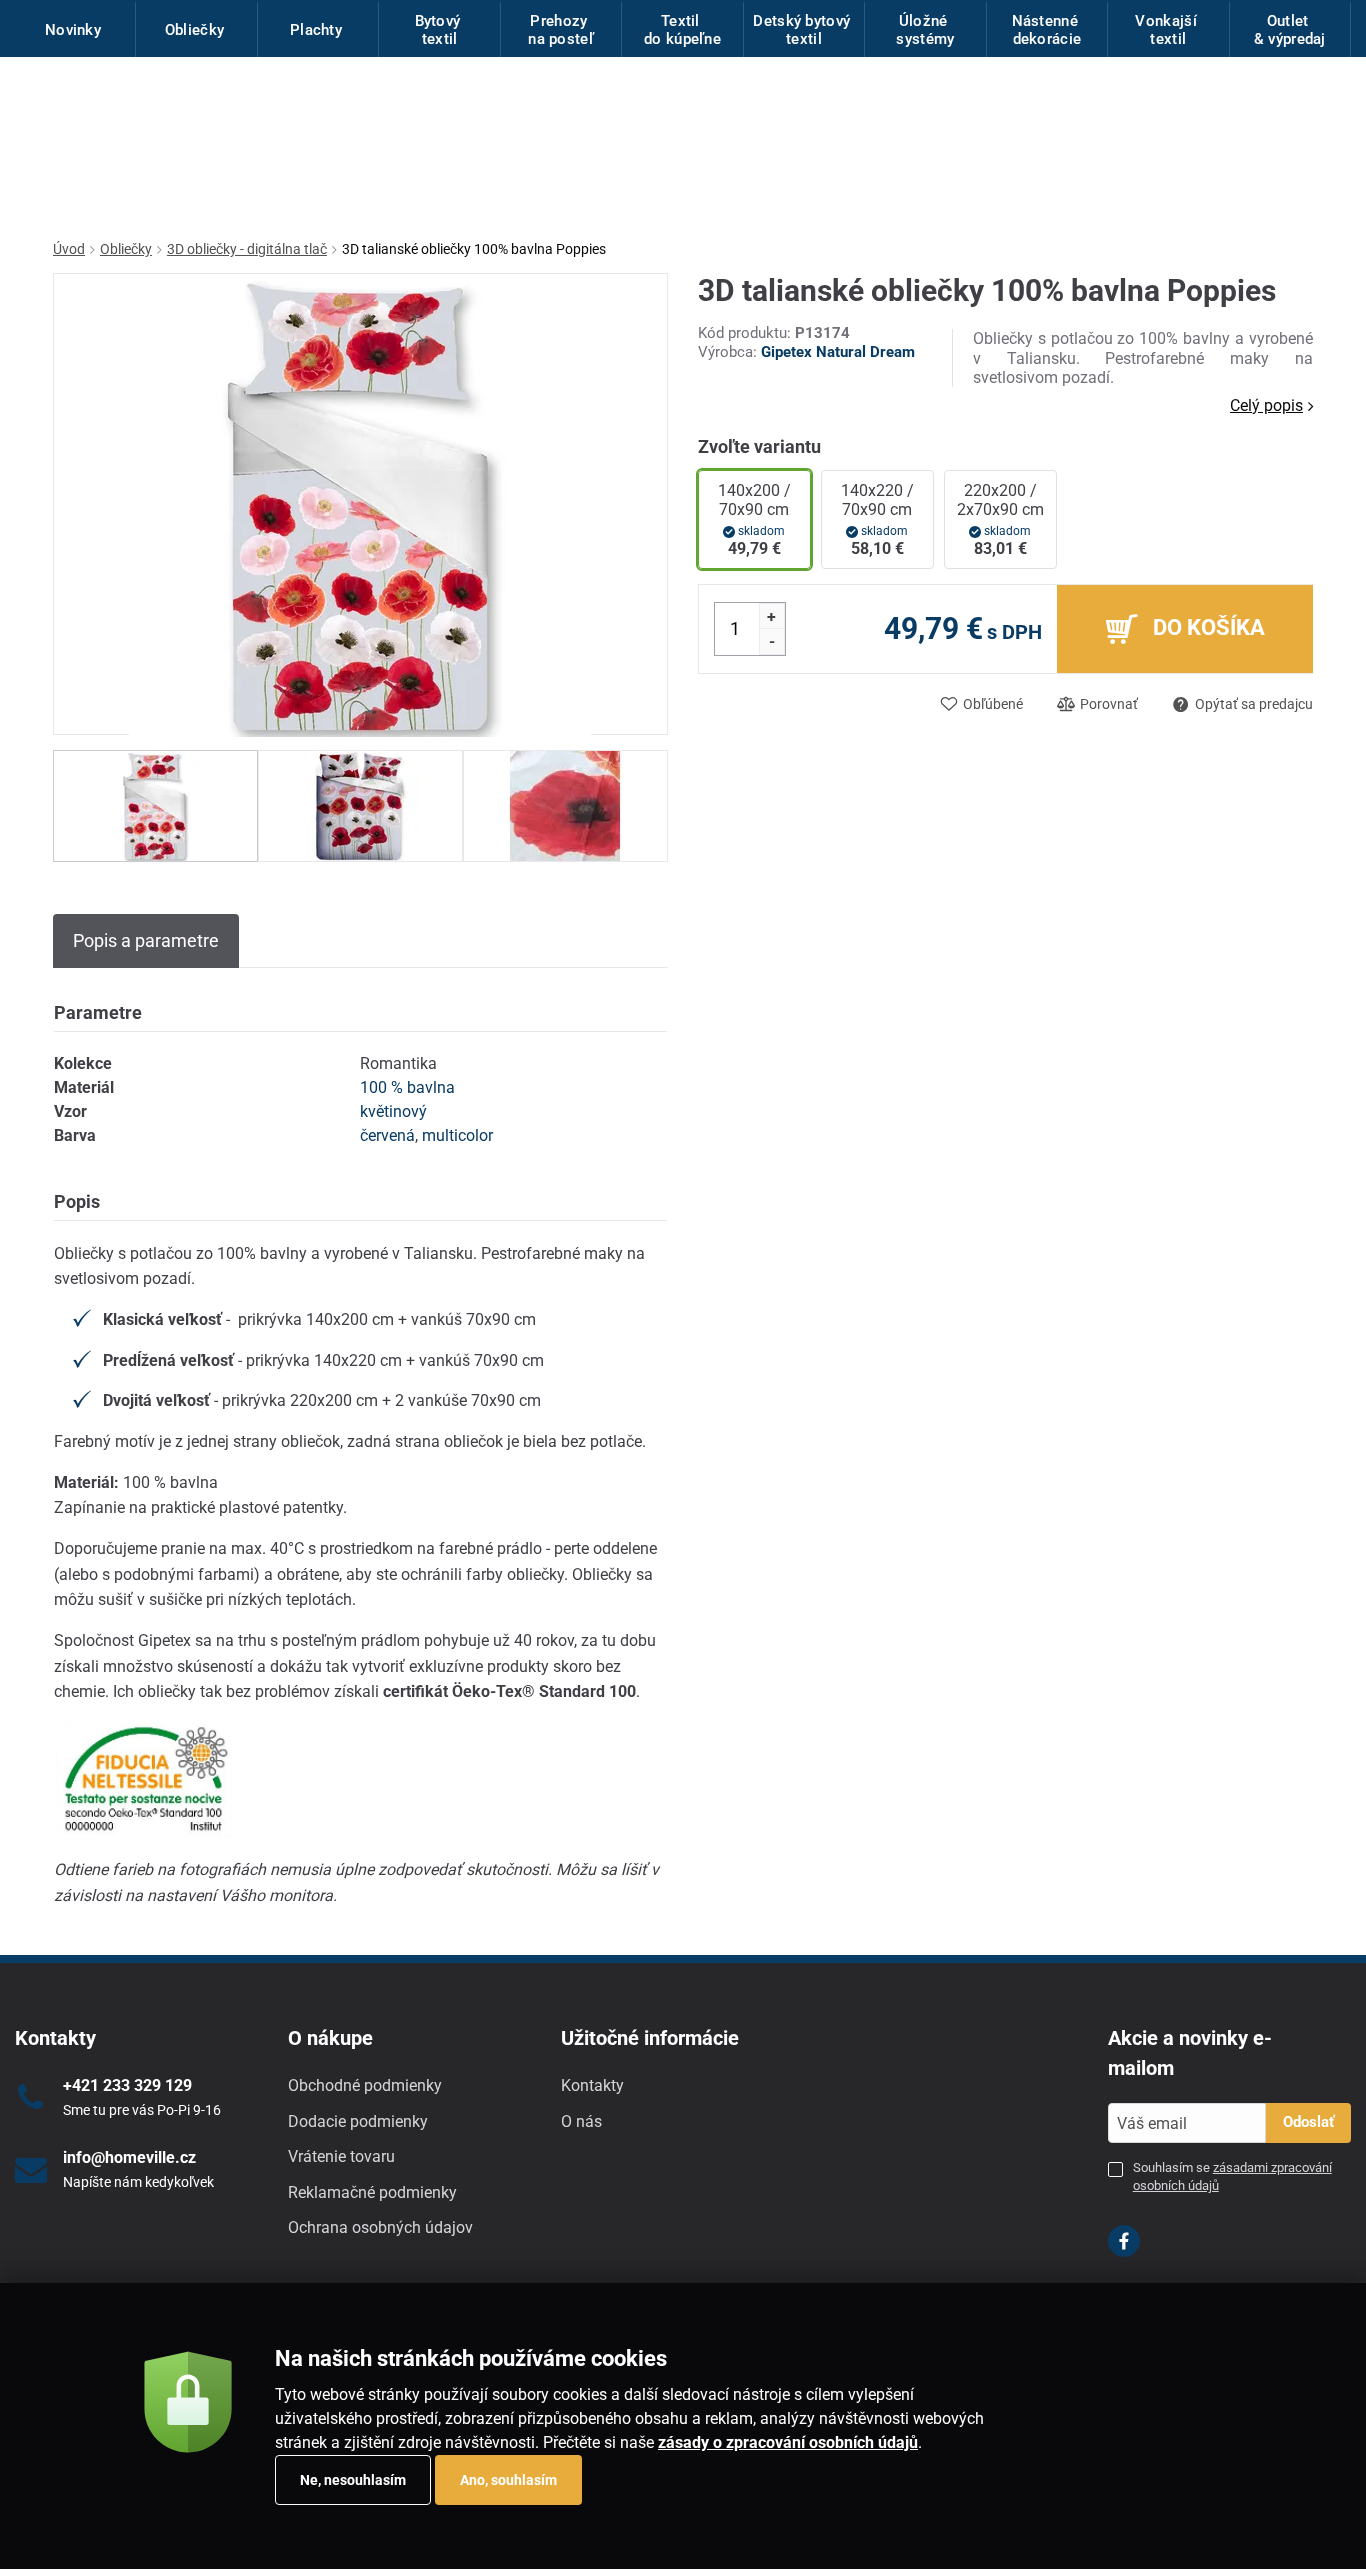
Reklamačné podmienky (372, 2192)
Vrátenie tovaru (341, 2156)
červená (387, 1135)
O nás (581, 2121)
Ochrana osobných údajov (380, 2227)
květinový (393, 1111)
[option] (155, 806)
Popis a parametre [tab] (146, 940)
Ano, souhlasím (508, 2480)
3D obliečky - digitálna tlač (247, 249)
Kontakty (592, 2085)
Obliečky (126, 249)
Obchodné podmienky (365, 2085)
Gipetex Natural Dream (838, 352)
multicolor (457, 1135)
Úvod (69, 249)
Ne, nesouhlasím (353, 2480)
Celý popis (1266, 405)
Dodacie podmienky (358, 2121)
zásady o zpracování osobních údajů (788, 2442)
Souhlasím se (1232, 2176)
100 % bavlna (407, 1087)
